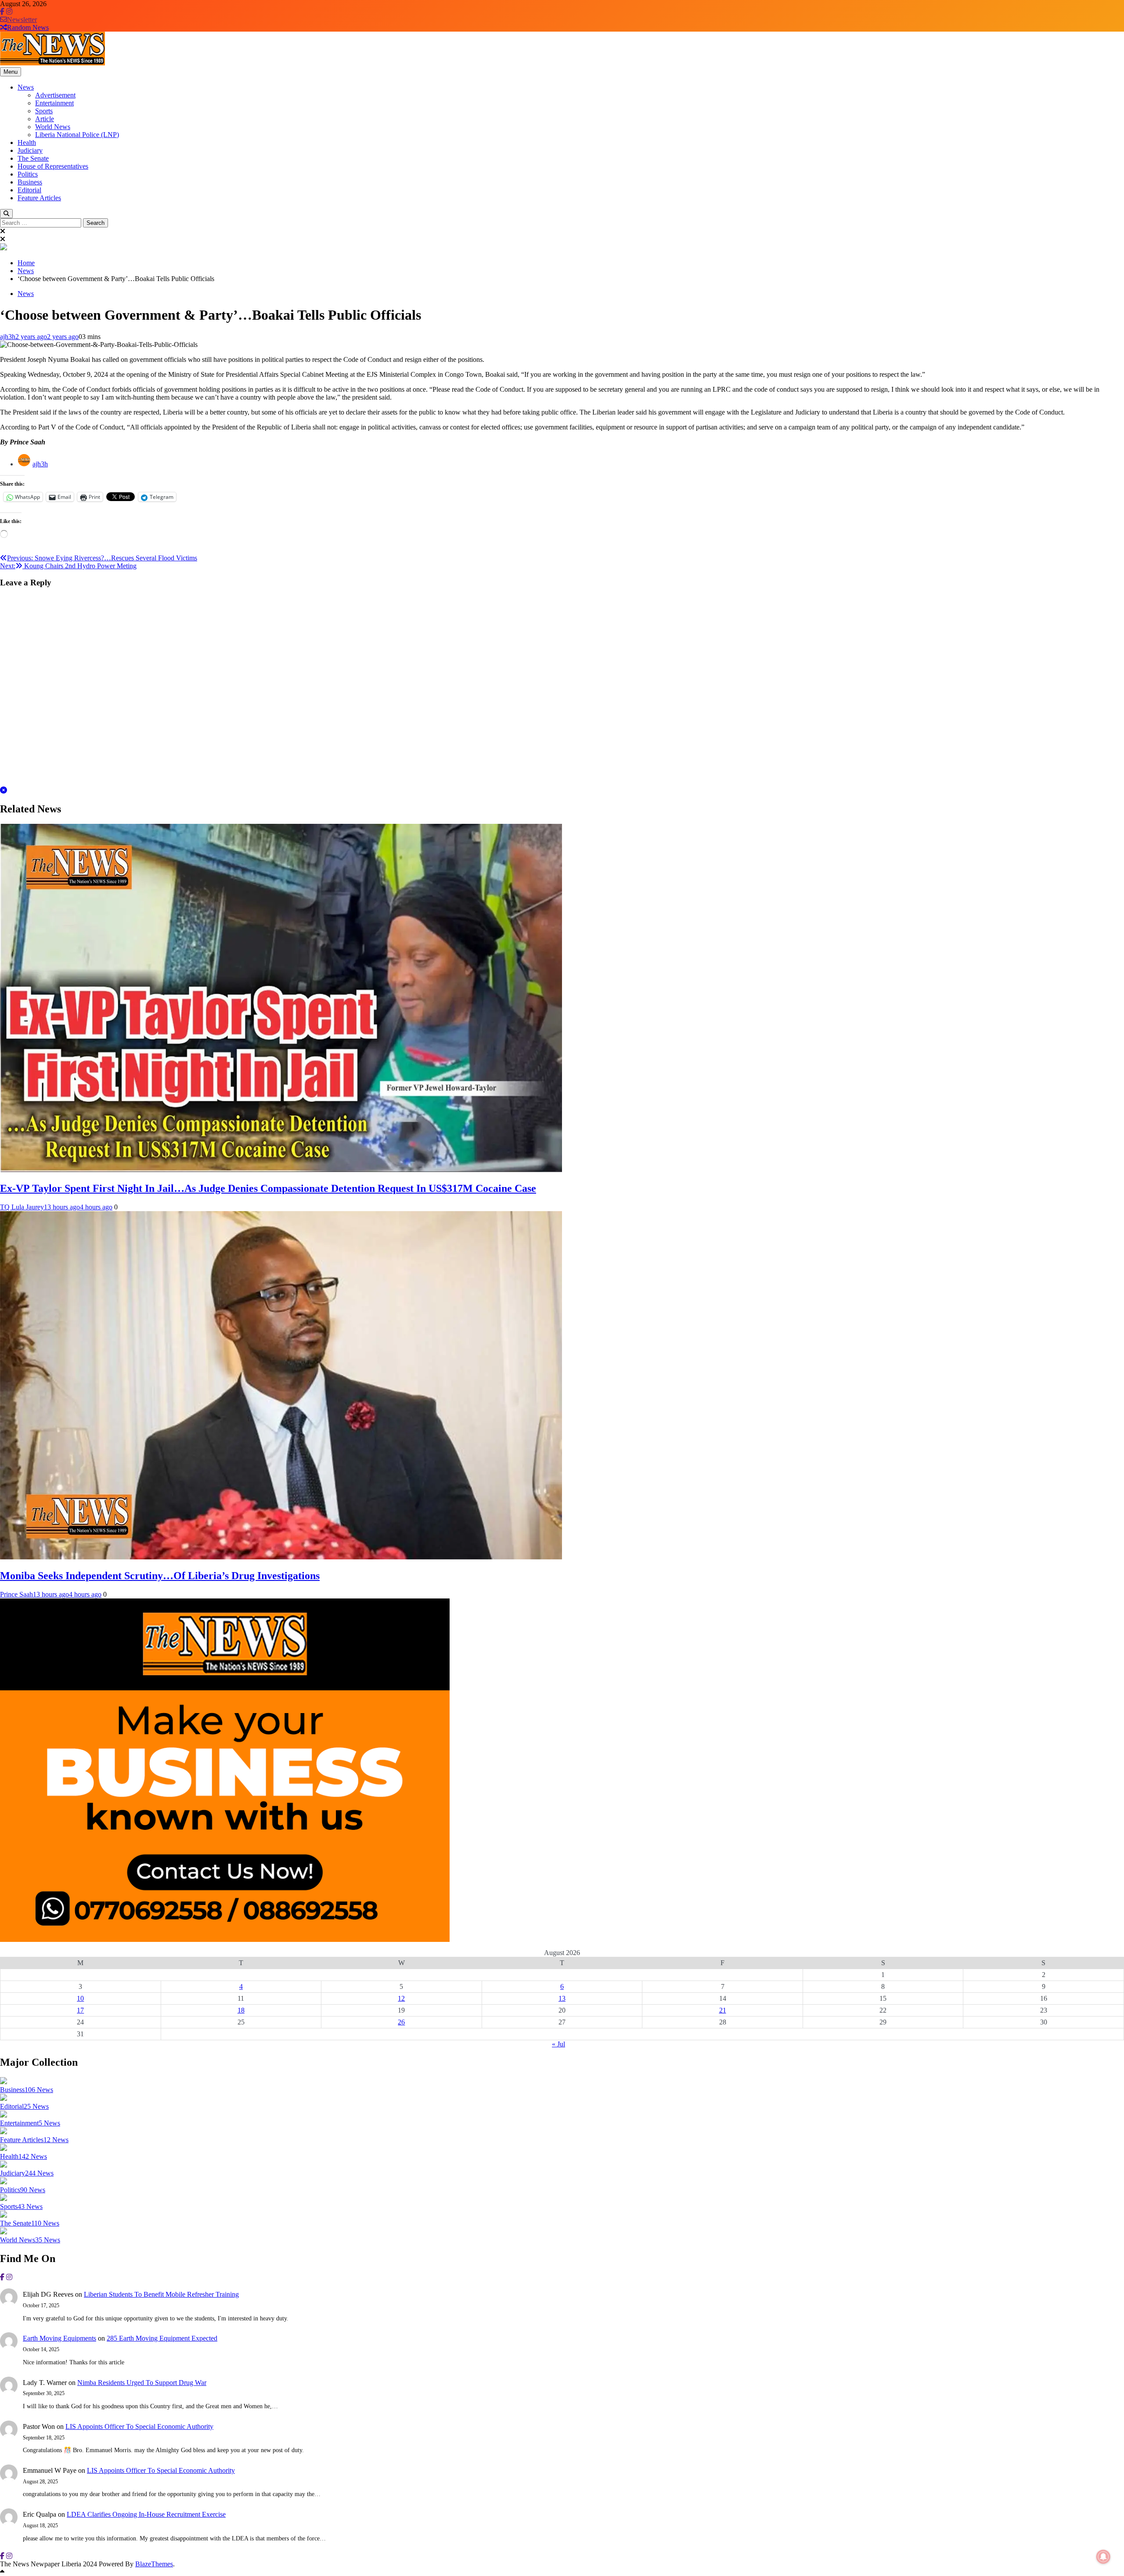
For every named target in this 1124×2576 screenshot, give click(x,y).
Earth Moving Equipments (59, 2338)
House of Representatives (53, 166)
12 (401, 1998)
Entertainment (54, 103)
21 (723, 2010)
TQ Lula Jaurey (22, 1207)
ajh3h (8, 337)
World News (53, 127)
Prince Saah (16, 1594)
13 (562, 1998)
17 (80, 2010)
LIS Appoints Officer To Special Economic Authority (139, 2426)
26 (401, 2022)
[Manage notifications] (1103, 2557)
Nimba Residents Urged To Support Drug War (142, 2383)
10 (80, 1998)
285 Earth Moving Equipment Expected (162, 2338)
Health (27, 143)
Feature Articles (39, 198)
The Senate (33, 158)
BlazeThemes (154, 2564)
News (26, 87)
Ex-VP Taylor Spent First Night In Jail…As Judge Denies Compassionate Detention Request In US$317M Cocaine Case (268, 1188)
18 (241, 2010)
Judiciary (30, 150)
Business (30, 182)
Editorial (29, 190)
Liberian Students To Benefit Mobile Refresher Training (161, 2294)
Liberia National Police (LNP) (77, 135)
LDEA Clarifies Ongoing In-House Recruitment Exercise (146, 2514)
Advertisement (55, 95)
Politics (28, 174)
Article (45, 119)
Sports (44, 111)
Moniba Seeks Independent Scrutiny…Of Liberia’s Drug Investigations (160, 1576)
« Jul (558, 2044)
